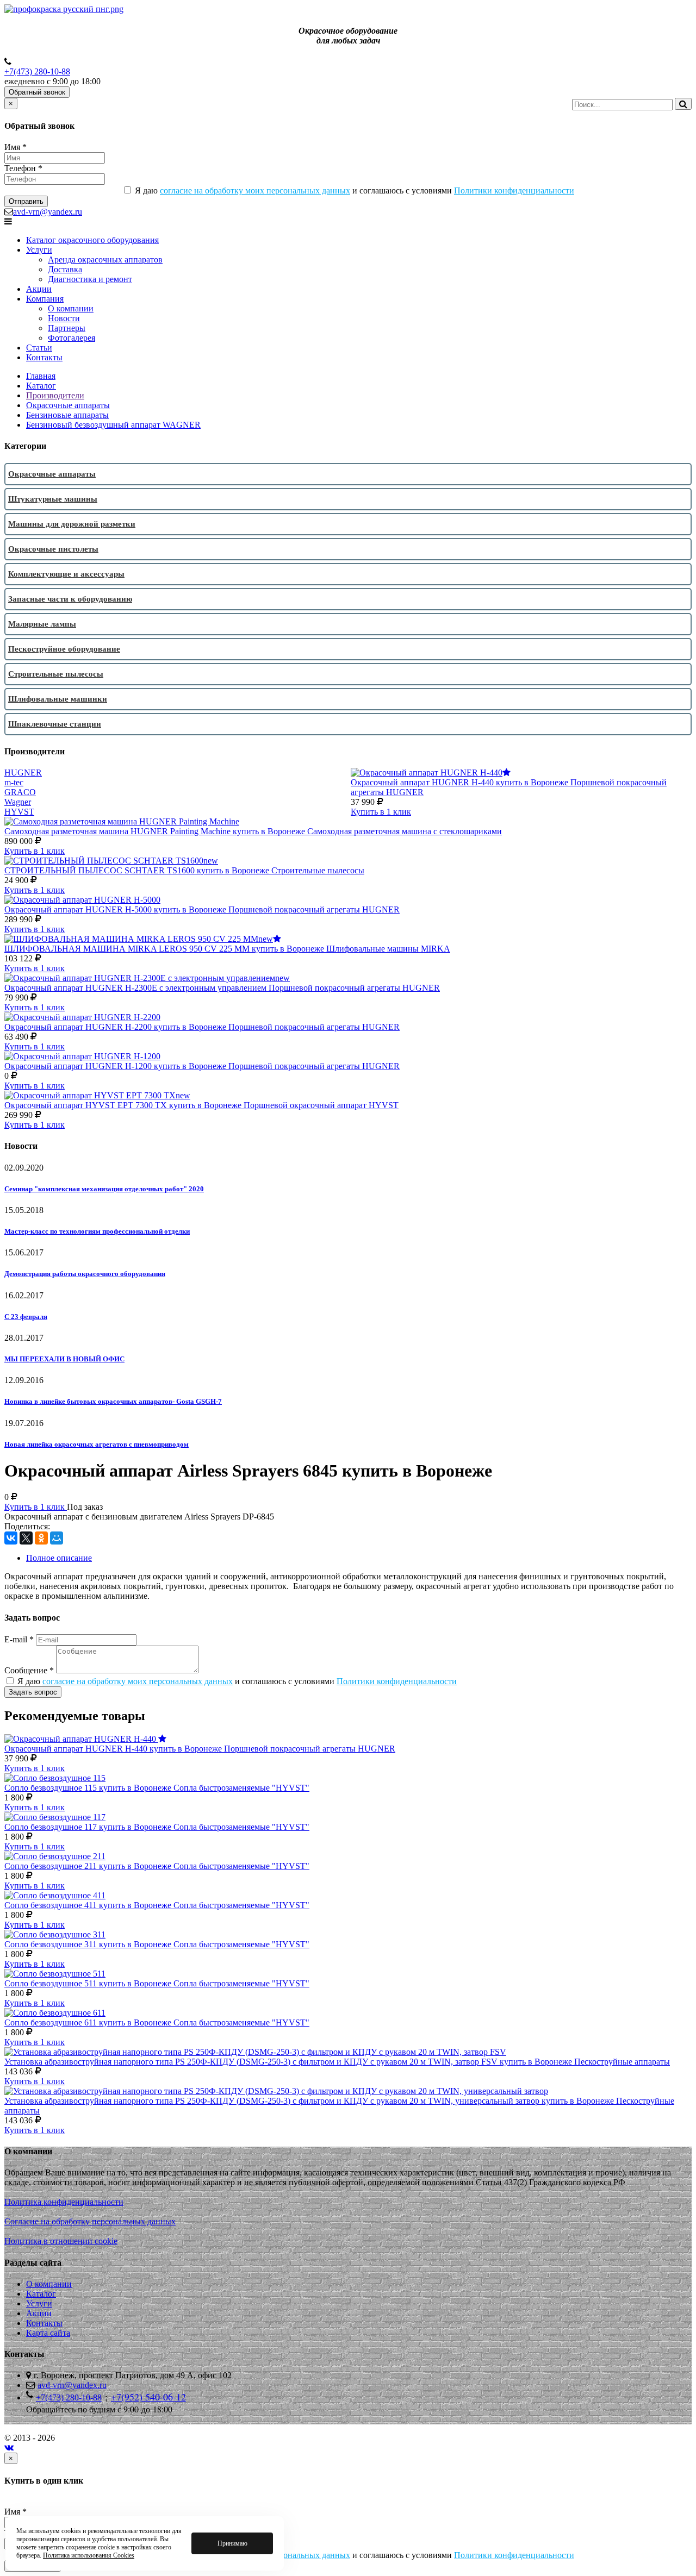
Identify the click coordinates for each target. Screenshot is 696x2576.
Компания (45, 299)
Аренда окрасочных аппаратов (105, 260)
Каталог (41, 386)
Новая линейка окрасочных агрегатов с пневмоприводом (97, 1444)
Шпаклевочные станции (55, 724)
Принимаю (232, 2543)
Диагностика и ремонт (90, 279)
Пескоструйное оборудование (64, 649)
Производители (55, 395)
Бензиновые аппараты (67, 415)
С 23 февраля (26, 1317)
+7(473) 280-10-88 (37, 71)
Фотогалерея (72, 338)
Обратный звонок (37, 92)
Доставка (65, 269)
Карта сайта (48, 2333)
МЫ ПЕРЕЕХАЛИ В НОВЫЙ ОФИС (64, 1359)
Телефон (23, 168)
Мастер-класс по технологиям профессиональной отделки (97, 1231)
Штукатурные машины (53, 499)
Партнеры (67, 328)
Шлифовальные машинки (58, 699)
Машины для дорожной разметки (72, 524)
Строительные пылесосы (56, 674)
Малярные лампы (42, 624)
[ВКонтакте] (11, 1538)
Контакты (44, 357)
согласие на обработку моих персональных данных (255, 190)
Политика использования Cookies (89, 2555)
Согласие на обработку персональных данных (90, 2221)
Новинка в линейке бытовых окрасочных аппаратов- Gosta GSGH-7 (113, 1401)
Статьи (39, 348)
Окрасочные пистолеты (53, 549)
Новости (64, 318)
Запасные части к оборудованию (70, 599)
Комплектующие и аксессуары (66, 574)
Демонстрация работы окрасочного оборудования (85, 1274)
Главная (41, 376)
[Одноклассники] (41, 1538)
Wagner (18, 802)
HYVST (19, 812)
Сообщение (29, 1670)
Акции (39, 289)
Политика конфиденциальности (64, 2202)
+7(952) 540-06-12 (148, 2397)
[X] (26, 1538)
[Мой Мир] (57, 1538)
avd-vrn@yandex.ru (48, 212)
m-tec (14, 782)
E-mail (19, 1639)
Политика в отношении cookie (61, 2241)
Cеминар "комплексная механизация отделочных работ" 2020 (104, 1189)
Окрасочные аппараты (68, 405)
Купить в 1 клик (381, 812)
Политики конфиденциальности (514, 190)
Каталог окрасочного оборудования (92, 240)
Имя (15, 147)
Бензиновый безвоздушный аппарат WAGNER (113, 425)
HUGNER (23, 773)
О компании (71, 308)
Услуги (39, 250)
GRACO (20, 792)
